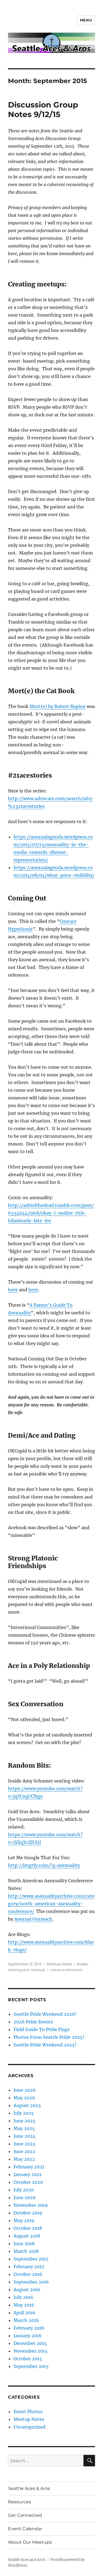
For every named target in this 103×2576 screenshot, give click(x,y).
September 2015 (31, 2366)
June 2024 (24, 2136)
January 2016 (28, 2336)
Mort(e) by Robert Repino (58, 706)
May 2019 (24, 2220)
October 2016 (28, 2274)
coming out (18, 1970)
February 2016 (29, 2328)
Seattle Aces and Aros (27, 2560)
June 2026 (25, 2090)
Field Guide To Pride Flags (42, 2029)
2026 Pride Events (33, 2022)
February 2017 (29, 2267)
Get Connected (25, 2515)
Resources (20, 2502)
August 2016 (27, 2290)
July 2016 (23, 2297)
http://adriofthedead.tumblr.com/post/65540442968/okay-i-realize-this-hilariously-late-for (51, 1213)
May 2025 (24, 2128)
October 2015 (28, 2359)
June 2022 (24, 2151)
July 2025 (24, 2113)
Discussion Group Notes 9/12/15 (43, 110)
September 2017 (31, 2259)
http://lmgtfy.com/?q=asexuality (44, 1865)
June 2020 (24, 2197)
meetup (38, 1970)
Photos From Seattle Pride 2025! (49, 2037)
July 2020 (24, 2190)
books (82, 1964)
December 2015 (30, 2343)
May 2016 (24, 2305)
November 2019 (31, 2205)
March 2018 (26, 2251)
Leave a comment (66, 1970)
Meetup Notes (59, 1964)
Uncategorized (29, 2427)
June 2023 (24, 2144)
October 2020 (28, 2182)
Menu (86, 20)
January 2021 (27, 2174)
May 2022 (24, 2159)
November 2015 (30, 2351)
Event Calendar (25, 2529)
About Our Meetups (30, 2542)
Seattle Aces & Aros (29, 2488)
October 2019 (28, 2213)
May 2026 (24, 2098)
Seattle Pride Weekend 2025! (45, 2045)
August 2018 (27, 2236)
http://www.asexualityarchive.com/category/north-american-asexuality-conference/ (51, 1904)
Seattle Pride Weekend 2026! (45, 2014)
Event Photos (28, 2412)
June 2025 (24, 2121)
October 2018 (28, 2228)
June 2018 (24, 2244)
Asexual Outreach (33, 1919)
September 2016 (31, 2282)
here (13, 1290)
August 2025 (27, 2105)
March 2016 (26, 2320)
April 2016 (24, 2313)
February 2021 (29, 2167)
